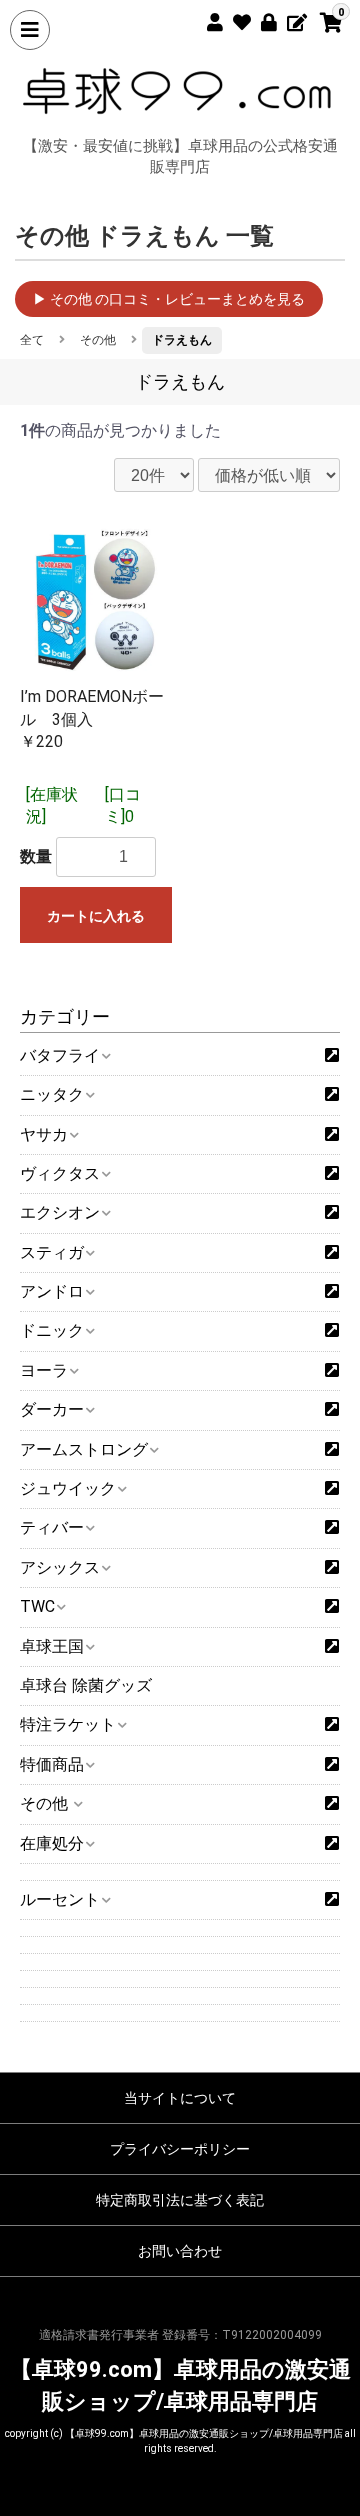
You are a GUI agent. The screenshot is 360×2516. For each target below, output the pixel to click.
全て (32, 340)
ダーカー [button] (52, 1409)
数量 (36, 856)
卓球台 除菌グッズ (86, 1685)
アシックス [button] (60, 1567)
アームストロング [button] (84, 1449)
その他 (98, 340)
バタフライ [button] (60, 1055)
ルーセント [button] (60, 1899)
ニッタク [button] (52, 1094)
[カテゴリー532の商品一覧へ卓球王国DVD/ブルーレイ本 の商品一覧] (332, 1647)
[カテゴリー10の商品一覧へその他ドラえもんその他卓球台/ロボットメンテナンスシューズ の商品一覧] (332, 1804)
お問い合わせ (180, 2251)
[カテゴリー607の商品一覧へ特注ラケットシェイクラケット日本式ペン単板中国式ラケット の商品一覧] (332, 1725)
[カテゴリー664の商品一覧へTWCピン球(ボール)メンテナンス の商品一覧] (332, 1607)
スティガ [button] (52, 1252)
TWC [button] (37, 1606)
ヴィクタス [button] (60, 1173)
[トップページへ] (180, 91)
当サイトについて (180, 2098)
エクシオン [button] (60, 1212)
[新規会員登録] (207, 19)
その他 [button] (46, 1803)
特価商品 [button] (52, 1764)
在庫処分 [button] (52, 1843)
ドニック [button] (52, 1330)
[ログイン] (261, 19)
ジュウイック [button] (68, 1488)
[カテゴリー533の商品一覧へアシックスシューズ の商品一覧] (332, 1568)
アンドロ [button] (52, 1291)
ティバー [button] (52, 1527)
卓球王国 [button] (52, 1646)
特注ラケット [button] (68, 1724)
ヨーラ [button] (44, 1370)
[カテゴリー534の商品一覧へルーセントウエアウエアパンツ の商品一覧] (332, 1900)
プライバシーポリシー (180, 2149)
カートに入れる (96, 916)
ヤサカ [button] (44, 1134)
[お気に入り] (234, 19)
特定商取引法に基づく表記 (180, 2200)
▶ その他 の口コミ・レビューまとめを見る (169, 299)
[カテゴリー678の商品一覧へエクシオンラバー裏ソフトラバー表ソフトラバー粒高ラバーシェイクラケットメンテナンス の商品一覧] (332, 1213)
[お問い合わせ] (288, 19)
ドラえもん (182, 340)
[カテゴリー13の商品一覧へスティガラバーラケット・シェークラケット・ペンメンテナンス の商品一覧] (332, 1253)
